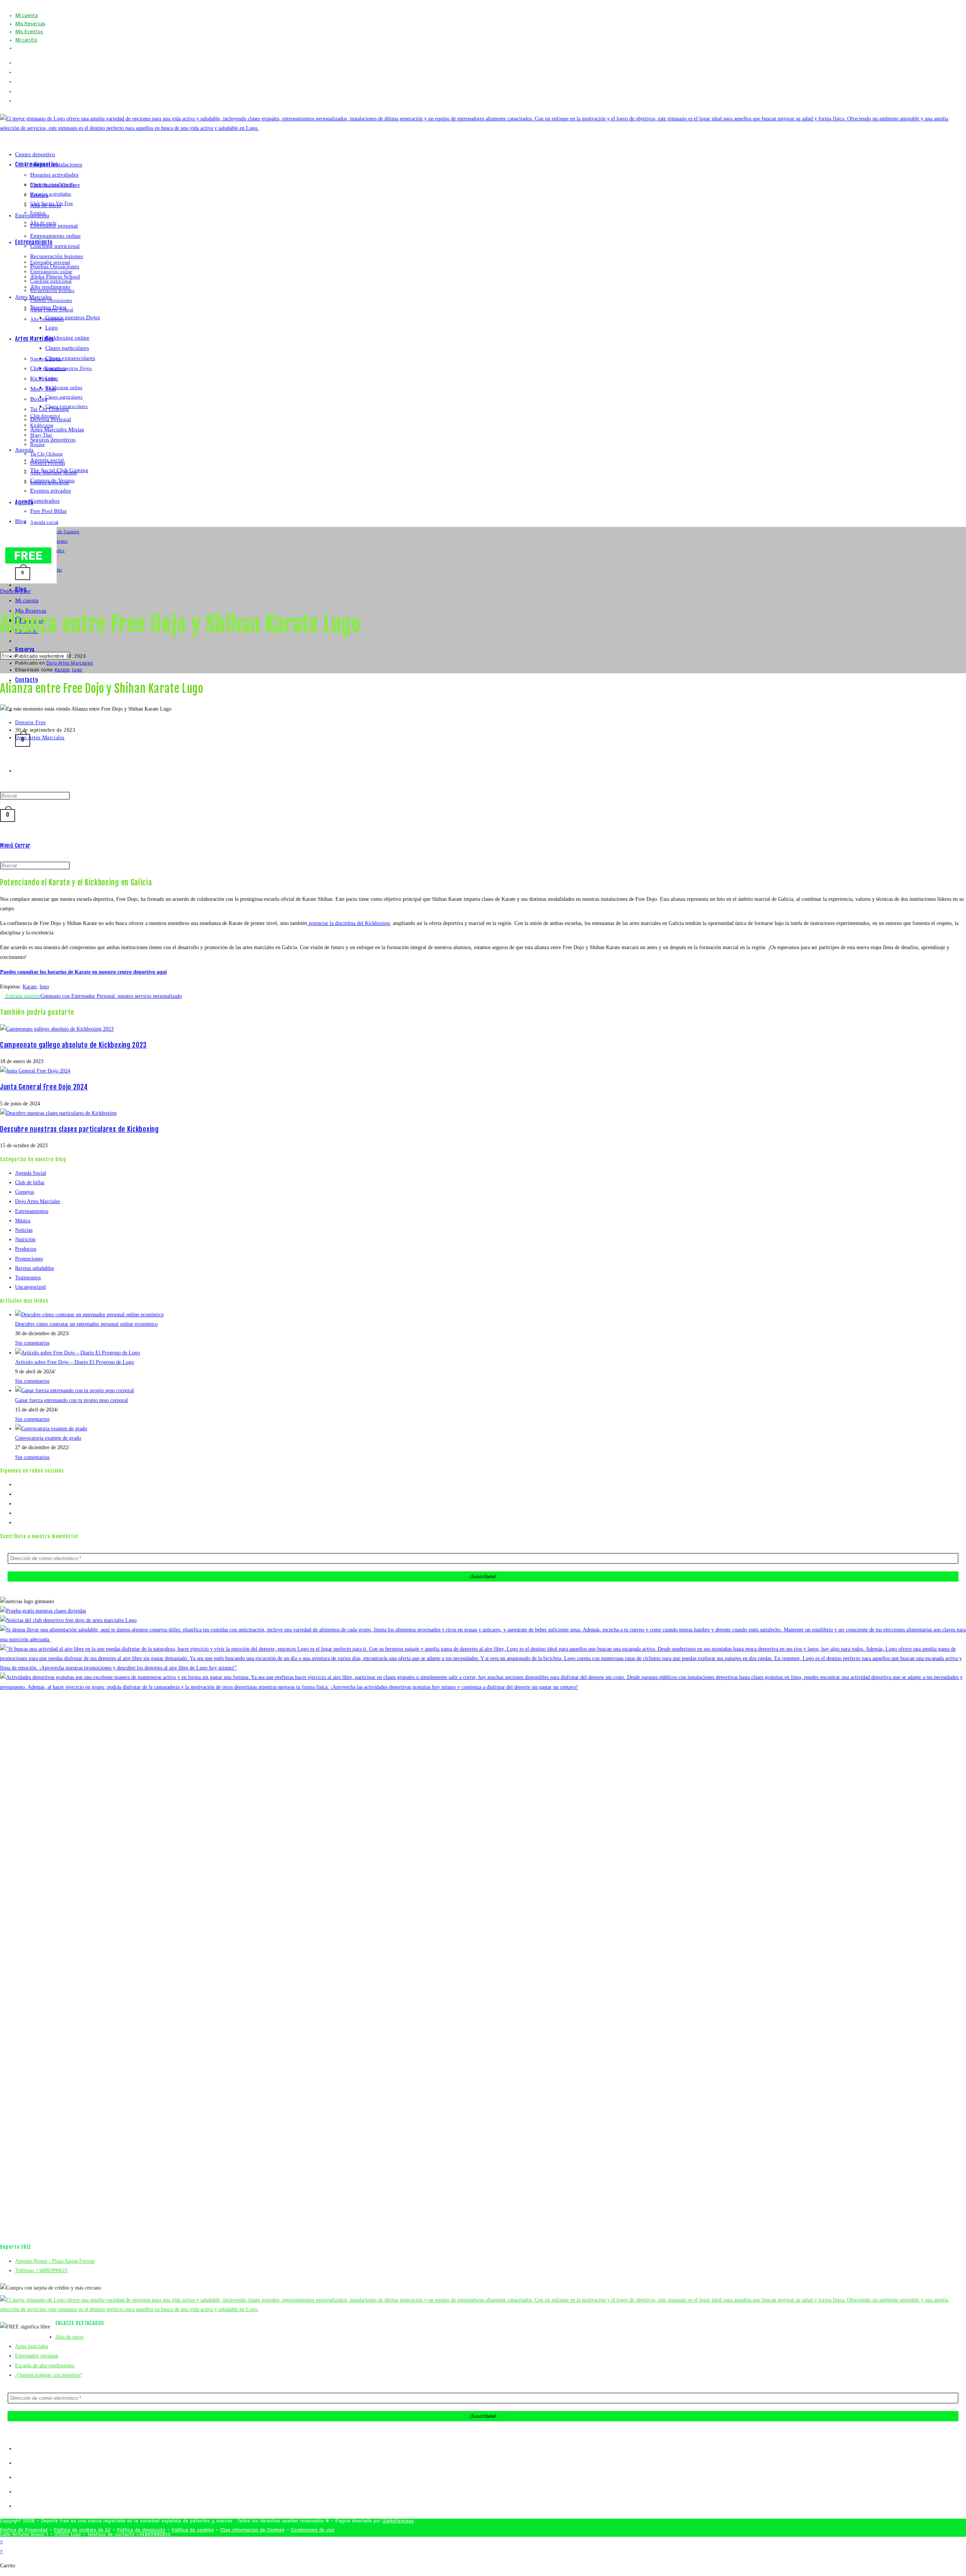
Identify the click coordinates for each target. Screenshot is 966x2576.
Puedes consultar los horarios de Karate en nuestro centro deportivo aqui (83, 972)
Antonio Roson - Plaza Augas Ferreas (55, 2261)
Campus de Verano (52, 480)
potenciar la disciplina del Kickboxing (348, 923)
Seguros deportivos (53, 440)
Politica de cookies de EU (82, 2530)
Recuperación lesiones (57, 256)
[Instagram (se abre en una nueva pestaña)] (20, 82)
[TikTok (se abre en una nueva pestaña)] (18, 101)
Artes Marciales (33, 297)
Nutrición (25, 1240)
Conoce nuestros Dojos (73, 317)
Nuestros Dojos (48, 307)
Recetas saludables (35, 1268)
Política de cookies (193, 2530)
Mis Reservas (30, 24)
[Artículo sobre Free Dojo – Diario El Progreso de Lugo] (78, 1353)
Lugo (52, 328)
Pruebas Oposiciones (55, 266)
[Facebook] (17, 1494)
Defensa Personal (51, 419)
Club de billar (30, 1183)
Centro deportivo (35, 154)
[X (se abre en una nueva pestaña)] (18, 63)
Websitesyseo (398, 2521)
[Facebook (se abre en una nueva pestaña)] (20, 72)
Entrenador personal (54, 226)
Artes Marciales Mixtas (57, 429)
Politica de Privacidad (24, 2530)
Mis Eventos (29, 32)
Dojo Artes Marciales (70, 663)
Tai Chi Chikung (50, 409)
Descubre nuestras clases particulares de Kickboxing (79, 1129)
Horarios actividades (54, 175)
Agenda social (47, 460)
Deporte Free (15, 591)
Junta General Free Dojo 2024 (44, 1087)
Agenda (24, 450)
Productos (26, 1249)
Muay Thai (43, 389)
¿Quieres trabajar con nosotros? (48, 2375)
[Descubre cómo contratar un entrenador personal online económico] (89, 1315)
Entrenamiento (32, 215)
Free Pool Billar (48, 511)
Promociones (29, 1259)
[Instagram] (17, 1504)
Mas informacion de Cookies (252, 2530)
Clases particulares (67, 348)
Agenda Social (31, 1173)
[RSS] (17, 1523)
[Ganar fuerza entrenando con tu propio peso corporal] (75, 1390)
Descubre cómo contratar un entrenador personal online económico (86, 1324)
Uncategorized (30, 1287)
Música (23, 1221)
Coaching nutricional (55, 246)
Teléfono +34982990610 (41, 2271)
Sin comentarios (32, 1343)
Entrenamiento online (55, 236)
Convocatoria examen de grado (48, 1438)
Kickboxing (44, 379)
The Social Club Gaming (59, 470)
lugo (77, 670)
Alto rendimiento (50, 287)
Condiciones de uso (313, 2530)
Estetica (39, 195)
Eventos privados (51, 491)
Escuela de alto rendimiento (45, 2366)
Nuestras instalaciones (56, 165)
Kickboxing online (67, 338)
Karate (62, 670)
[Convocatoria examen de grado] (51, 1429)
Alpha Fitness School (55, 277)
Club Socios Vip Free (55, 185)
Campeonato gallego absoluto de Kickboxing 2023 (73, 1045)
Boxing (39, 399)
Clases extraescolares (70, 358)
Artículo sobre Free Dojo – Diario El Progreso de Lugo (75, 1362)
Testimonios (28, 1278)
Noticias (24, 1230)
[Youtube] (17, 1513)
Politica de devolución (141, 2530)
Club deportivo (48, 368)
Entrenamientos (32, 1211)
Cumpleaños (45, 501)
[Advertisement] (483, 809)
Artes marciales (32, 2346)
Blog (21, 521)
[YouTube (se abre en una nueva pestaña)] (20, 92)
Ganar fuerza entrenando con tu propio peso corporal (72, 1400)
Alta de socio (46, 205)
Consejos (25, 1192)
